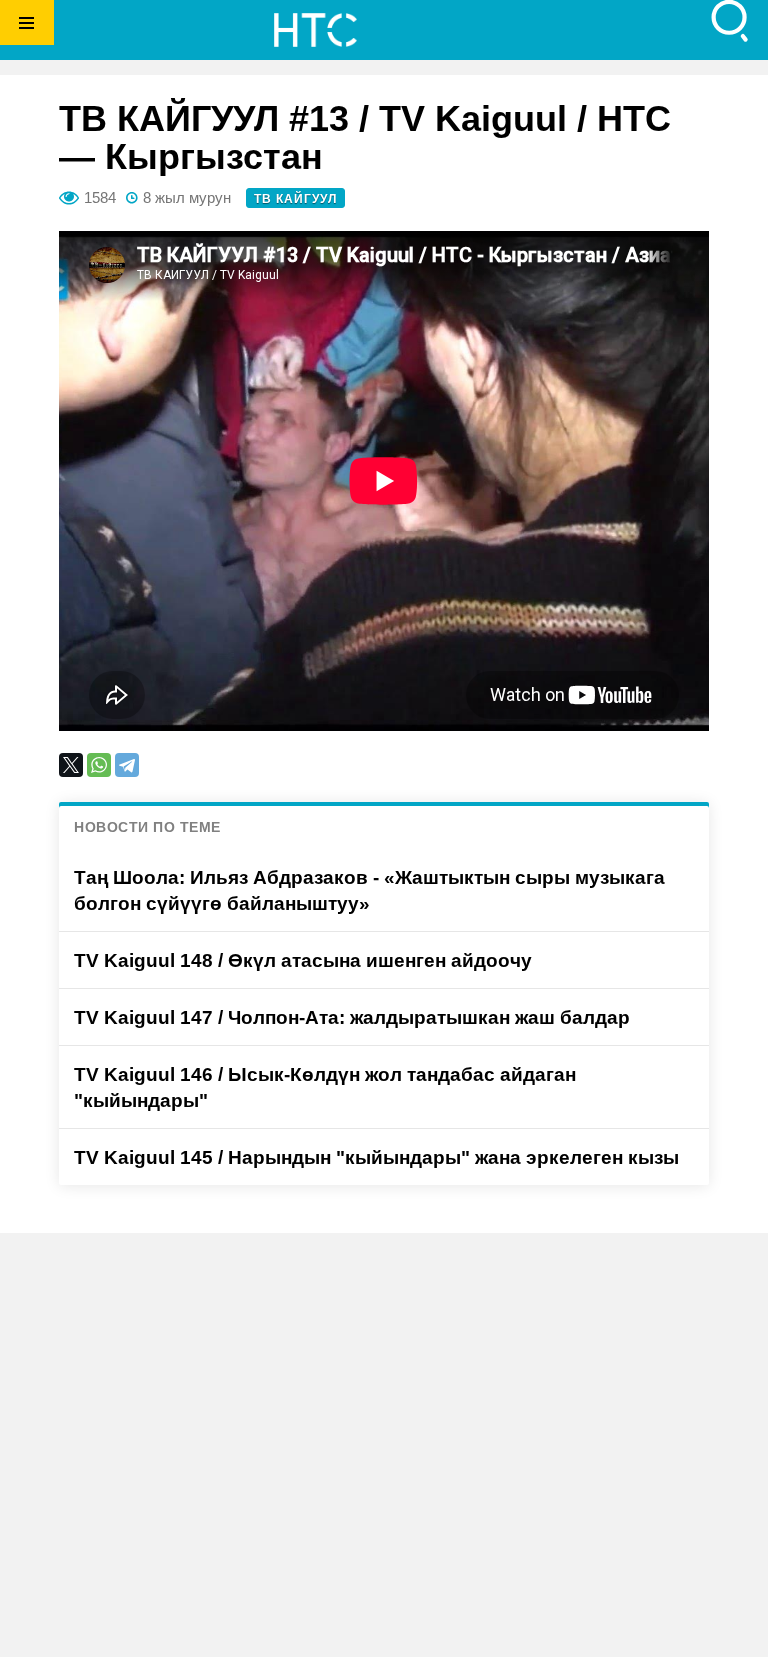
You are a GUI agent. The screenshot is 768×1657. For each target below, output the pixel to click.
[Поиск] (730, 22)
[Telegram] (127, 765)
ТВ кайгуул (295, 199)
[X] (71, 765)
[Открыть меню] (27, 22)
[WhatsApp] (99, 765)
